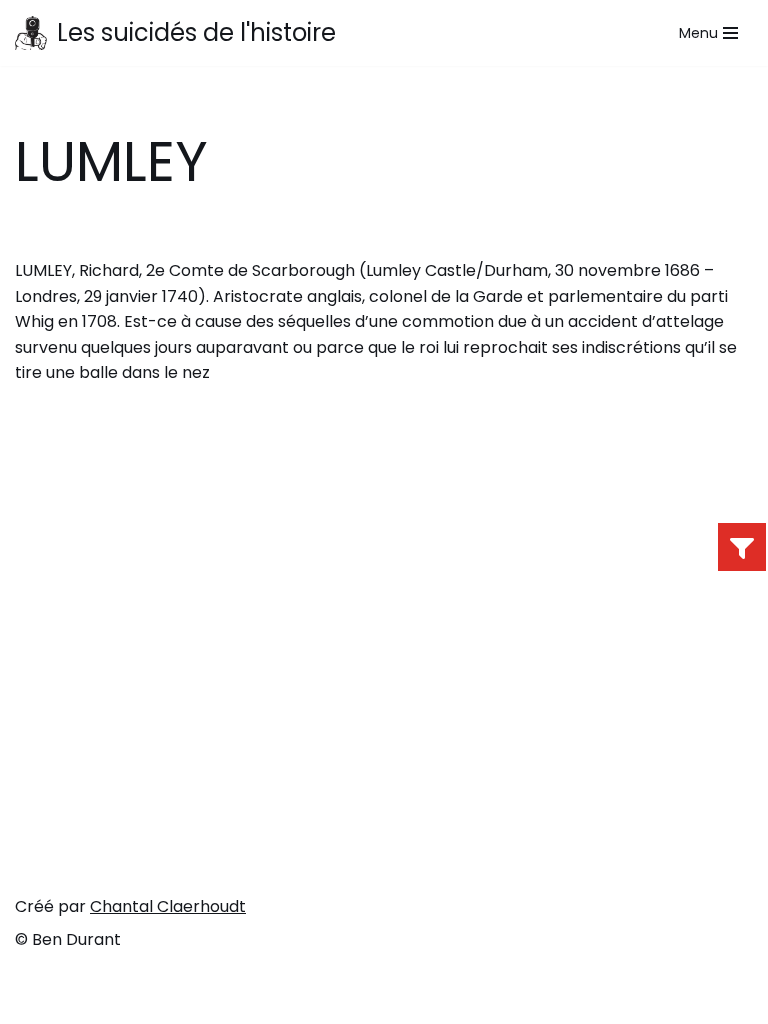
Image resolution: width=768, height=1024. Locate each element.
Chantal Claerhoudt (168, 906)
